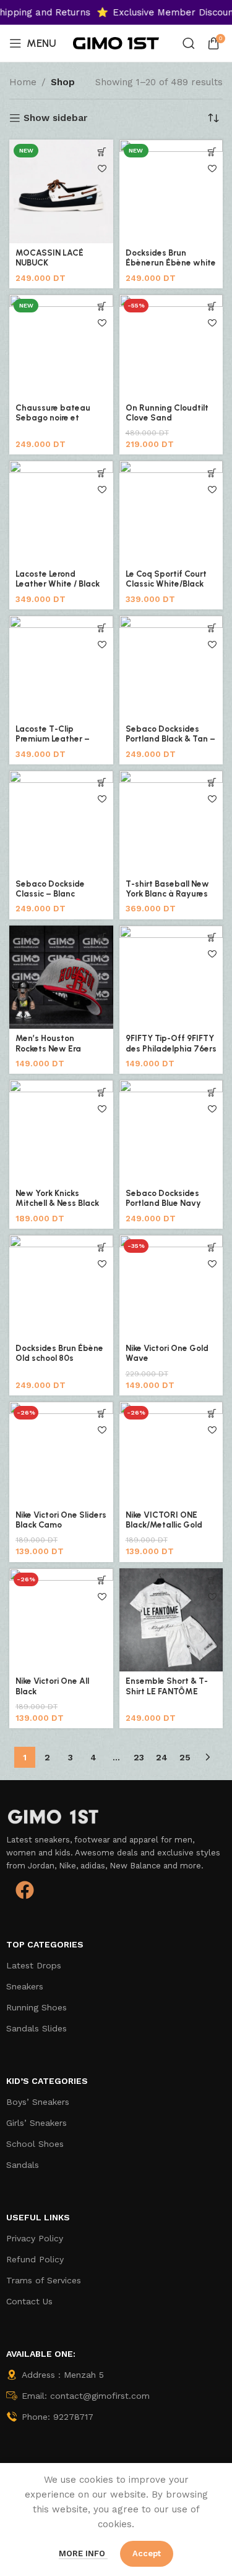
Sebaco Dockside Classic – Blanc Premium (50, 893)
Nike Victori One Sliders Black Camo (61, 1520)
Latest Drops (34, 1965)
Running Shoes (37, 2007)
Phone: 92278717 (58, 2417)
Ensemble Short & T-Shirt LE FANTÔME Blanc (167, 1691)
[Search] (189, 43)
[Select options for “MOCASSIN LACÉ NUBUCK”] (102, 152)
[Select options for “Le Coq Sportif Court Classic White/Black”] (212, 473)
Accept (147, 2553)
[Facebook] (25, 1890)
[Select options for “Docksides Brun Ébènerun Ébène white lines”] (212, 152)
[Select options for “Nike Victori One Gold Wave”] (212, 1247)
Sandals (23, 2165)
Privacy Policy (35, 2238)
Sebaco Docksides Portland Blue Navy (163, 1198)
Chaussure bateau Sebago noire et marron (53, 417)
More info (83, 2553)
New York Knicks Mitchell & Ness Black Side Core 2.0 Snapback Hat (57, 1208)
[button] (102, 938)
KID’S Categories (47, 2081)
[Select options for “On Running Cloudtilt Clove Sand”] (212, 307)
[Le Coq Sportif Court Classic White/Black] (171, 512)
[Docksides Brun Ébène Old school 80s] (61, 1287)
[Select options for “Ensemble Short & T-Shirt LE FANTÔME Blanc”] (212, 1580)
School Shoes (35, 2144)
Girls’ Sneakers (37, 2123)
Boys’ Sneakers (38, 2102)
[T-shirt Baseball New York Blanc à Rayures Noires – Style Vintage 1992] (171, 822)
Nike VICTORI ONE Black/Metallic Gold (164, 1520)
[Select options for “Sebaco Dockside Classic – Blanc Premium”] (102, 783)
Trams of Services (44, 2280)
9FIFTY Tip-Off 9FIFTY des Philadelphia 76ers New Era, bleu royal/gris (171, 1053)
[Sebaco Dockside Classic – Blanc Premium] (61, 822)
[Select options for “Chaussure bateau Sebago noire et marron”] (102, 307)
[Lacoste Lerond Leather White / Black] (61, 512)
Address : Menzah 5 (63, 2375)
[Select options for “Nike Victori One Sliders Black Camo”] (102, 1414)
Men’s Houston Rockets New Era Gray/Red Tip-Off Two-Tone (51, 1053)
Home (23, 82)
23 (139, 1757)
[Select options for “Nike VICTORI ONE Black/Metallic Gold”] (212, 1414)
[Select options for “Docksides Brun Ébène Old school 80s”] (102, 1247)
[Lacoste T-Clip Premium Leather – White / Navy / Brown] (61, 667)
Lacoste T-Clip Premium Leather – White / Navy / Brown (57, 738)
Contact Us (29, 2301)
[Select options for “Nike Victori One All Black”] (102, 1580)
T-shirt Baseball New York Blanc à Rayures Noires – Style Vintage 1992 (170, 899)
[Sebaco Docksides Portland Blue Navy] (171, 1132)
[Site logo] (116, 43)
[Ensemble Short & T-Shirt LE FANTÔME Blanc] (171, 1620)
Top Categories (45, 1944)
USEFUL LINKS (38, 2217)
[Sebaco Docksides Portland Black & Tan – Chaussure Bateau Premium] (171, 667)
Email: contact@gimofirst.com (86, 2396)
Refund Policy (35, 2259)
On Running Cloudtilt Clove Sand (167, 412)
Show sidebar (55, 118)
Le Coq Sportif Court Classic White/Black (166, 579)
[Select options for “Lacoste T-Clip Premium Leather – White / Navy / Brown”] (102, 628)
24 (162, 1757)
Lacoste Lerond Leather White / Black (58, 579)
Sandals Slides (37, 2028)
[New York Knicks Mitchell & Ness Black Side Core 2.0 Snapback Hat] (61, 1132)
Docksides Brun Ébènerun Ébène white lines (171, 262)
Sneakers (25, 1986)
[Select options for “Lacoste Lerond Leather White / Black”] (102, 473)
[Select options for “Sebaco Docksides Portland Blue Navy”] (212, 1092)
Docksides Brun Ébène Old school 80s (59, 1353)
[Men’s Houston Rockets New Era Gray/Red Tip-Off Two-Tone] (61, 977)
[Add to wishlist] (102, 168)
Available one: (41, 2354)
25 (185, 1757)
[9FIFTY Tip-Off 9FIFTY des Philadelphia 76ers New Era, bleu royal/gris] (171, 977)
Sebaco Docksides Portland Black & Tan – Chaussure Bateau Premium (170, 744)
